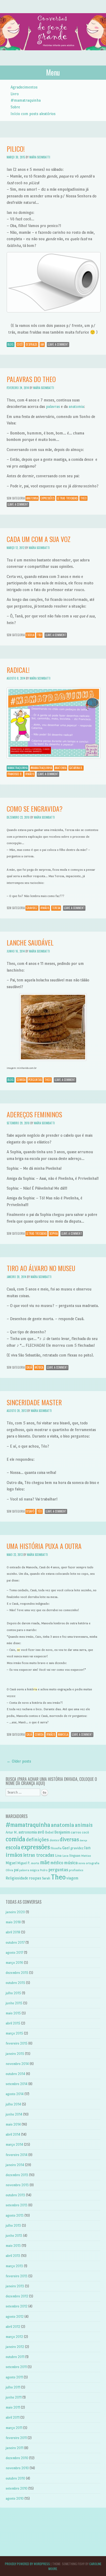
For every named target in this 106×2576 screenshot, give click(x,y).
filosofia (56, 1848)
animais (84, 1825)
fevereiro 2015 (17, 2043)
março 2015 (14, 2033)
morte (35, 1863)
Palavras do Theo (31, 379)
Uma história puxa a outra (44, 1546)
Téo (40, 1511)
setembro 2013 (17, 2205)
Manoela (63, 1734)
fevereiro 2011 (16, 2438)
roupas (35, 1878)
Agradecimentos (24, 87)
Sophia (54, 1233)
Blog (11, 344)
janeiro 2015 (15, 2054)
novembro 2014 (17, 2064)
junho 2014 (14, 2114)
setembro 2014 (17, 2084)
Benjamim (62, 1832)
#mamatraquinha (26, 100)
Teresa (56, 908)
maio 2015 (13, 2013)
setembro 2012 (17, 2306)
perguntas (35, 1080)
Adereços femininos (34, 1114)
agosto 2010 (15, 2498)
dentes (54, 1840)
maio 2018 (13, 1922)
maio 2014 (13, 2124)
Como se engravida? (35, 809)
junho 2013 (14, 2236)
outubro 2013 (15, 2195)
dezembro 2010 (17, 2458)
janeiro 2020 (15, 1912)
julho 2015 (13, 1993)
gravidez (32, 908)
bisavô (30, 1511)
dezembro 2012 (17, 2296)
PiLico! (16, 149)
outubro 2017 (15, 1943)
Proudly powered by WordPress (27, 2564)
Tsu (39, 635)
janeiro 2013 (15, 2286)
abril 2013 (13, 2256)
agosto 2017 (14, 1953)
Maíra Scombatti (40, 157)
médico (57, 1863)
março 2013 (14, 2266)
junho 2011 (14, 2397)
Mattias (86, 1856)
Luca (65, 1856)
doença (83, 1840)
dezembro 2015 (17, 1973)
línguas (75, 1855)
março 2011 (14, 2428)
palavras (53, 406)
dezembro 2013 (17, 2175)
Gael (66, 1848)
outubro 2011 (15, 2357)
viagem (72, 1878)
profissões (76, 1870)
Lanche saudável (30, 943)
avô (41, 1832)
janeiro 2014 (15, 2165)
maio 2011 (13, 2407)
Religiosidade (17, 1878)
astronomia (28, 1832)
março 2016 (14, 1963)
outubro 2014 (15, 2074)
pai (16, 1870)
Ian (42, 344)
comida (21, 1080)
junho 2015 (14, 2003)
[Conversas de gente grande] (53, 56)
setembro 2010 (17, 2488)
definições (37, 1840)
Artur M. (12, 1832)
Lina (58, 1855)
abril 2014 (13, 2134)
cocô (20, 344)
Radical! (18, 670)
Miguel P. (24, 1863)
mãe (45, 1862)
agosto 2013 (15, 2215)
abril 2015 (13, 2023)
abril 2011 (13, 2417)
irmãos (30, 774)
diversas (69, 1839)
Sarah (46, 1878)
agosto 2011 (14, 2377)
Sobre (15, 107)
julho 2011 (13, 2387)
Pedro (44, 1870)
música (39, 1367)
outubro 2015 (15, 1983)
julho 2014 (13, 2104)
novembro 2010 (17, 2468)
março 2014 (14, 2145)
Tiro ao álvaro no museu (41, 1268)
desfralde (32, 344)
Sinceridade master (34, 1402)
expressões (47, 498)
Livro (15, 94)
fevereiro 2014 (17, 2155)
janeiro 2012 (15, 2347)
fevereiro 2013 (17, 2276)
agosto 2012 (15, 2317)
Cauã (29, 1367)
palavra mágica (29, 1870)
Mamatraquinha (17, 768)
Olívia (9, 1870)
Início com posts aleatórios (33, 114)
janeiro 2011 (15, 2448)
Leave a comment (58, 344)
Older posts (19, 1761)
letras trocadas (67, 498)
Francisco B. (15, 774)
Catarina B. (76, 768)
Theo (83, 498)
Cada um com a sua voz (39, 539)
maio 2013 (13, 2246)
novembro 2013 (17, 2185)
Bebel (49, 1832)
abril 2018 (13, 1932)
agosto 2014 (15, 2094)
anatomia (76, 406)
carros (76, 1832)
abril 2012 (13, 2327)
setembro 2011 (16, 2367)
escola (30, 635)
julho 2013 (13, 2226)
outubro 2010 (15, 2478)
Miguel (11, 1863)
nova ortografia (89, 1863)
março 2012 (14, 2337)
